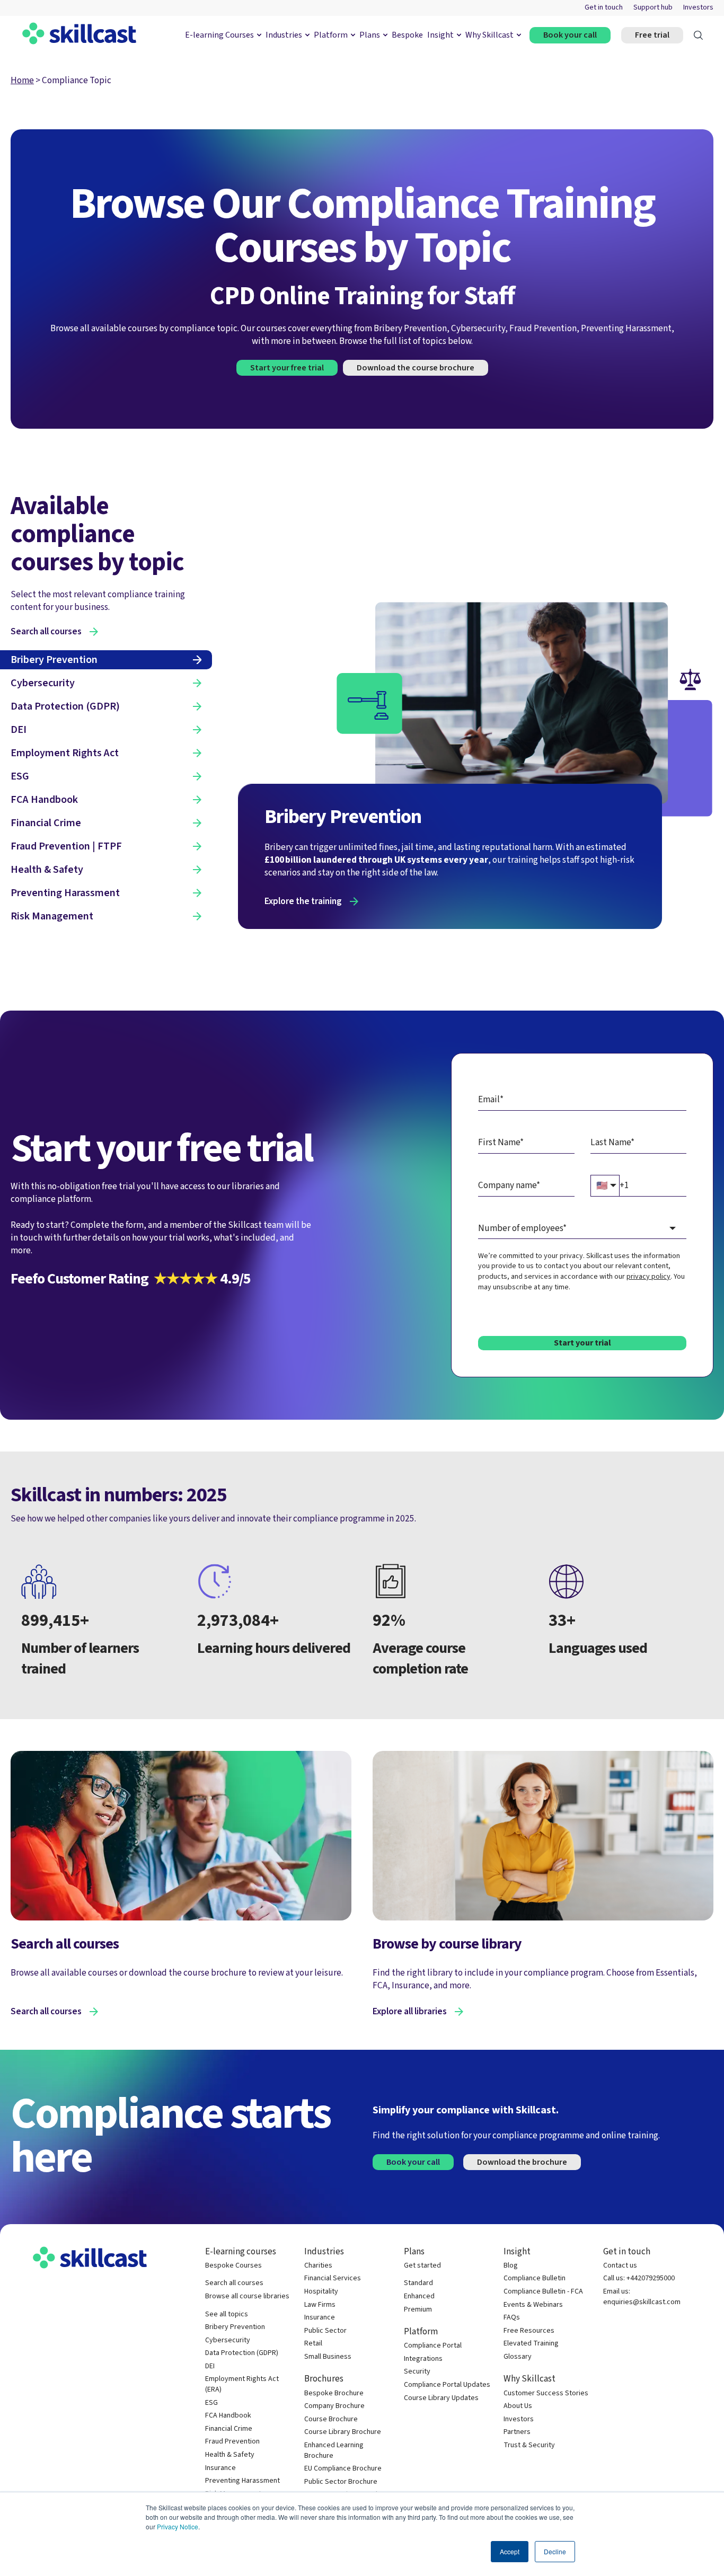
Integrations (423, 2359)
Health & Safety (230, 2455)
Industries (284, 35)
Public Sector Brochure (341, 2482)
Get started (422, 2266)
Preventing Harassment (242, 2481)
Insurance (220, 2468)
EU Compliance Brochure (343, 2469)
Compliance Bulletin (535, 2278)
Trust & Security (529, 2445)
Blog (511, 2266)
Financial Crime (229, 2429)
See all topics (227, 2314)
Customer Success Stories (546, 2393)
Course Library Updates (441, 2398)
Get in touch (604, 8)
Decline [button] (555, 2551)
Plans (370, 35)
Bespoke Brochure (334, 2393)
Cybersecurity (228, 2340)
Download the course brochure (416, 368)
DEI (210, 2366)
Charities (318, 2266)
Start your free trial (287, 368)
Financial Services (333, 2278)
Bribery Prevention (235, 2327)
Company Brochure (334, 2406)
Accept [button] (510, 2551)
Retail (313, 2344)
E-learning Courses (219, 35)
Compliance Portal (433, 2346)
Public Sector (325, 2331)
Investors (698, 8)
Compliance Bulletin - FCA (543, 2292)
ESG (211, 2403)
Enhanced (419, 2296)
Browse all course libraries (247, 2296)
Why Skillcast (489, 35)
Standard (418, 2283)
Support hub (653, 8)
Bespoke (407, 35)
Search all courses (46, 2012)
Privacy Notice (178, 2526)
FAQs (512, 2318)
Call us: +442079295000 (639, 2278)
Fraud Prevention (232, 2442)
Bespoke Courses (233, 2266)
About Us (518, 2406)
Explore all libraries (410, 2012)
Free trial (652, 35)
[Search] (698, 35)
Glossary (518, 2357)
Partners (517, 2432)
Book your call (570, 35)
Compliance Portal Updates (447, 2385)
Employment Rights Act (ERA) (242, 2384)
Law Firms (320, 2305)
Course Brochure (331, 2419)
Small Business (328, 2357)
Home (22, 80)
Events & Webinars (533, 2305)
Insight (440, 35)
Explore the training (303, 901)
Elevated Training (531, 2344)
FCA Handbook (228, 2416)
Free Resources (529, 2331)
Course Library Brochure (343, 2432)
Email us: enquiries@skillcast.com (642, 2297)
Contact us (620, 2266)
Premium (418, 2310)
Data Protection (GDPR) (242, 2353)
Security (417, 2372)
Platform (331, 35)
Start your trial (582, 1343)
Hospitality (321, 2292)
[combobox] (582, 1229)
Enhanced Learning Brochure (334, 2451)
